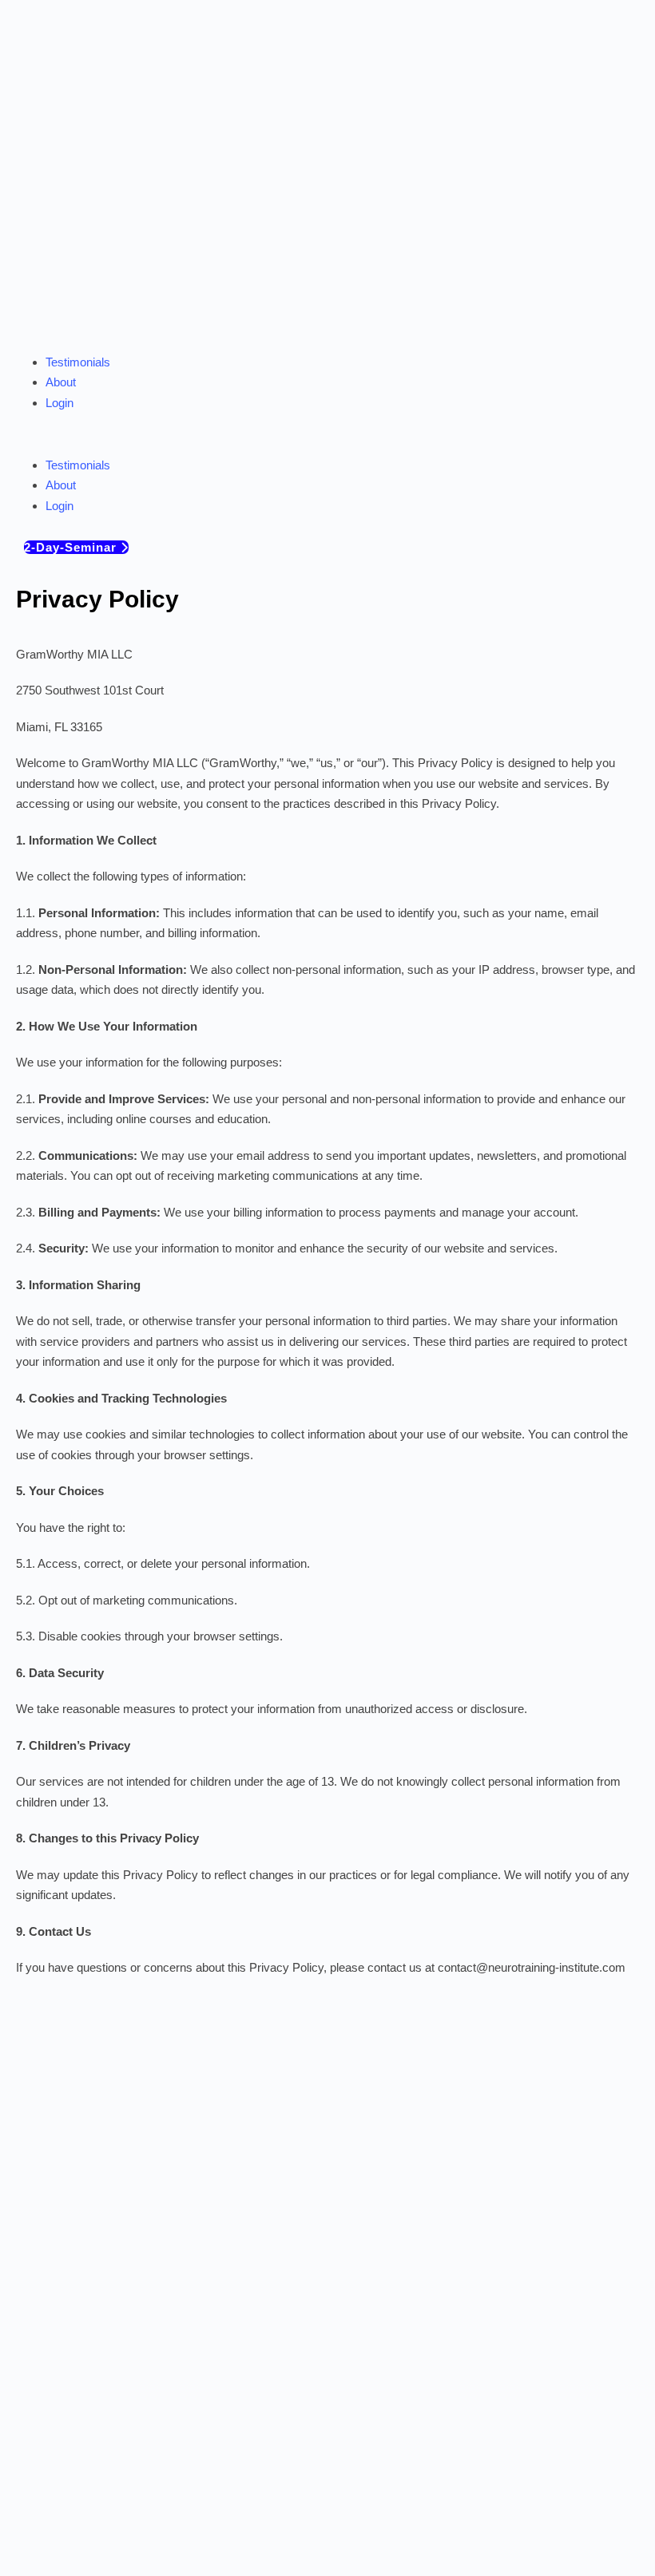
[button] (327, 445)
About (61, 382)
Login (60, 403)
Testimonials (78, 362)
